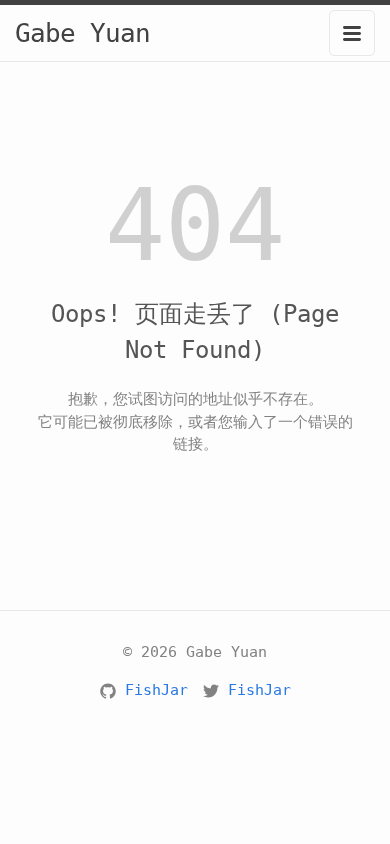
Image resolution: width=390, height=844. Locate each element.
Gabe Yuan (82, 33)
